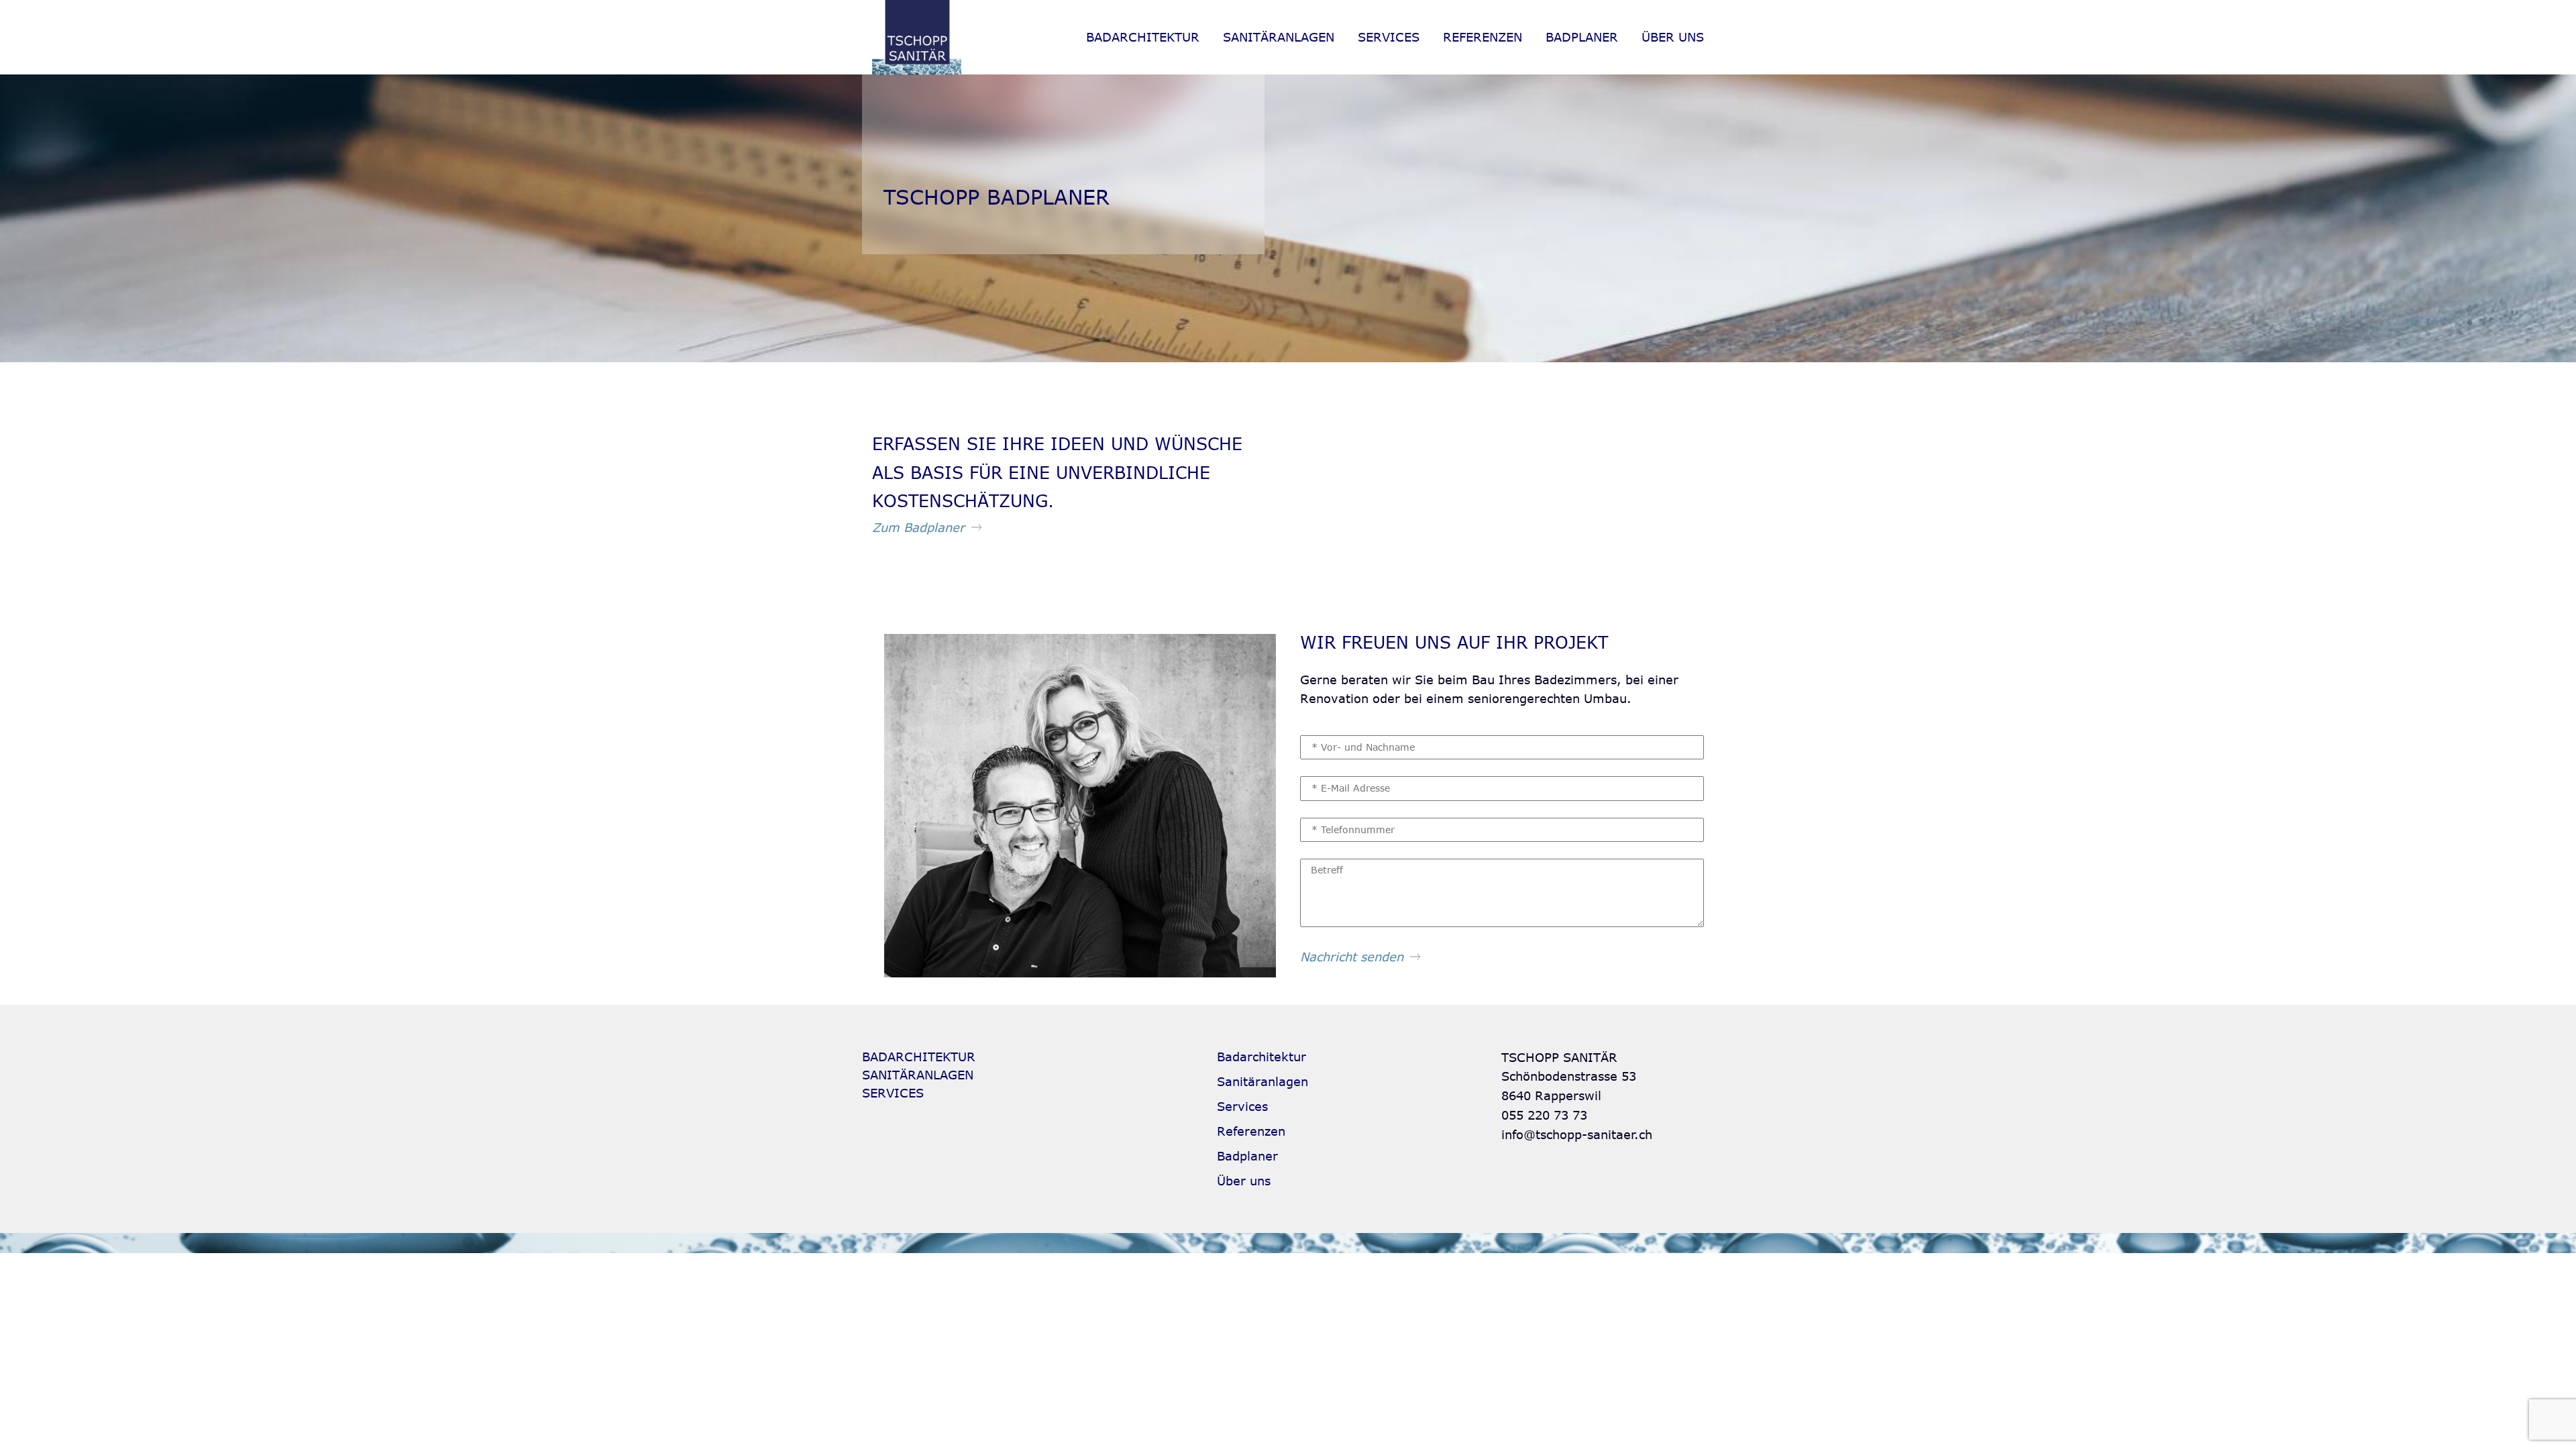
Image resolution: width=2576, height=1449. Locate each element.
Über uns (1673, 37)
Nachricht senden (1352, 957)
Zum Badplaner (918, 527)
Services (1389, 37)
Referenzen (1483, 37)
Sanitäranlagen (1279, 37)
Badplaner (1582, 37)
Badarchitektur (1143, 37)
